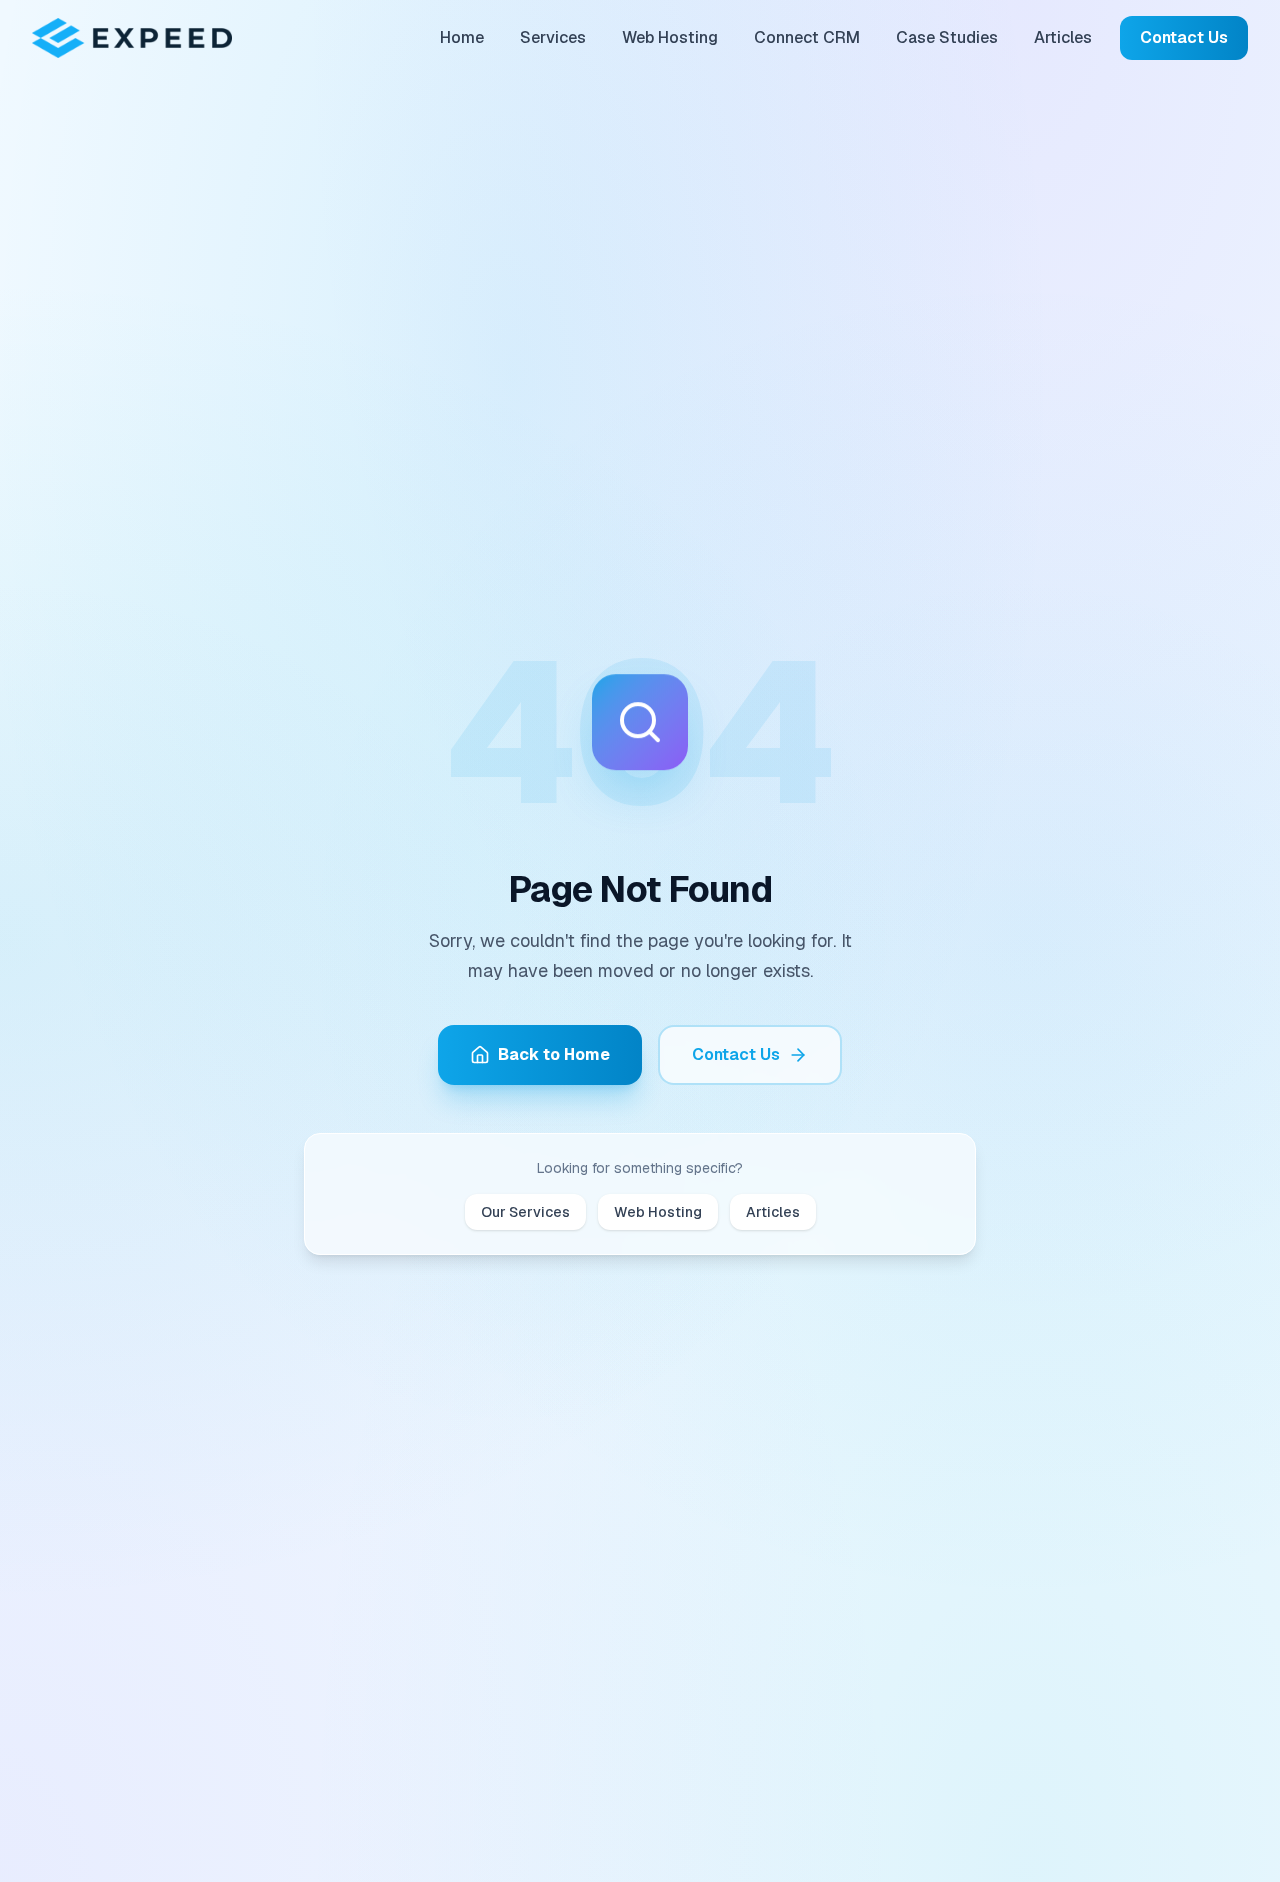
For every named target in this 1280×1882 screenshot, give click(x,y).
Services (553, 37)
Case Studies (947, 37)
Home (462, 37)
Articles (1063, 37)
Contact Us (1184, 37)
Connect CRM (807, 37)
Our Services (525, 1212)
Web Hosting (670, 37)
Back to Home (554, 1054)
